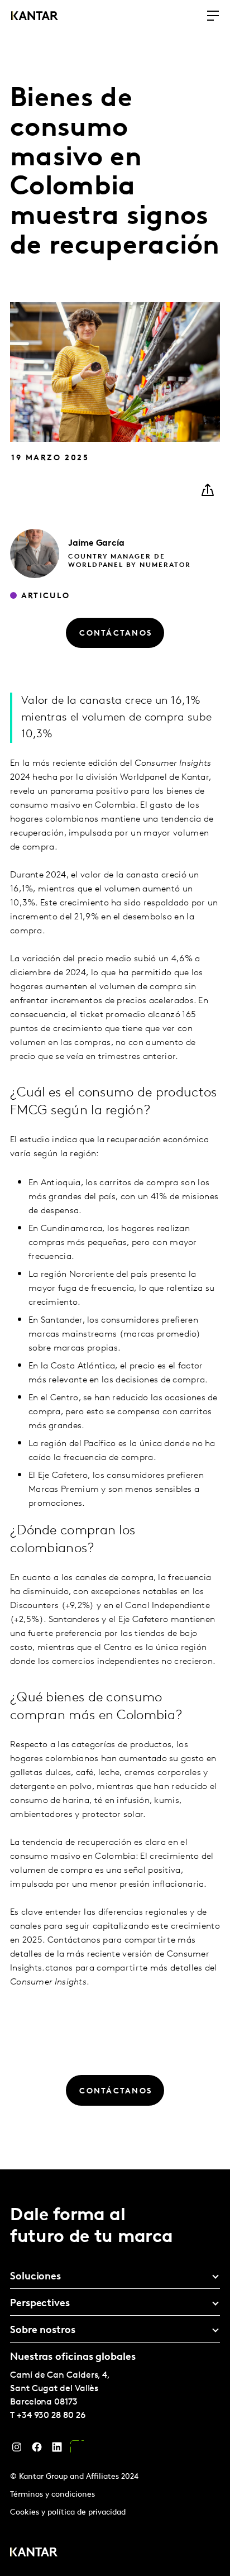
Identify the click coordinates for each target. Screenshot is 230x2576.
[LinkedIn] (57, 2450)
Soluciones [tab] (35, 2277)
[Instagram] (17, 2450)
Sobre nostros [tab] (43, 2331)
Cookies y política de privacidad (68, 2513)
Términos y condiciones (52, 2495)
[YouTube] (77, 2450)
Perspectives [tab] (40, 2304)
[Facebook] (37, 2450)
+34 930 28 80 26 (51, 2416)
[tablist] (115, 2373)
